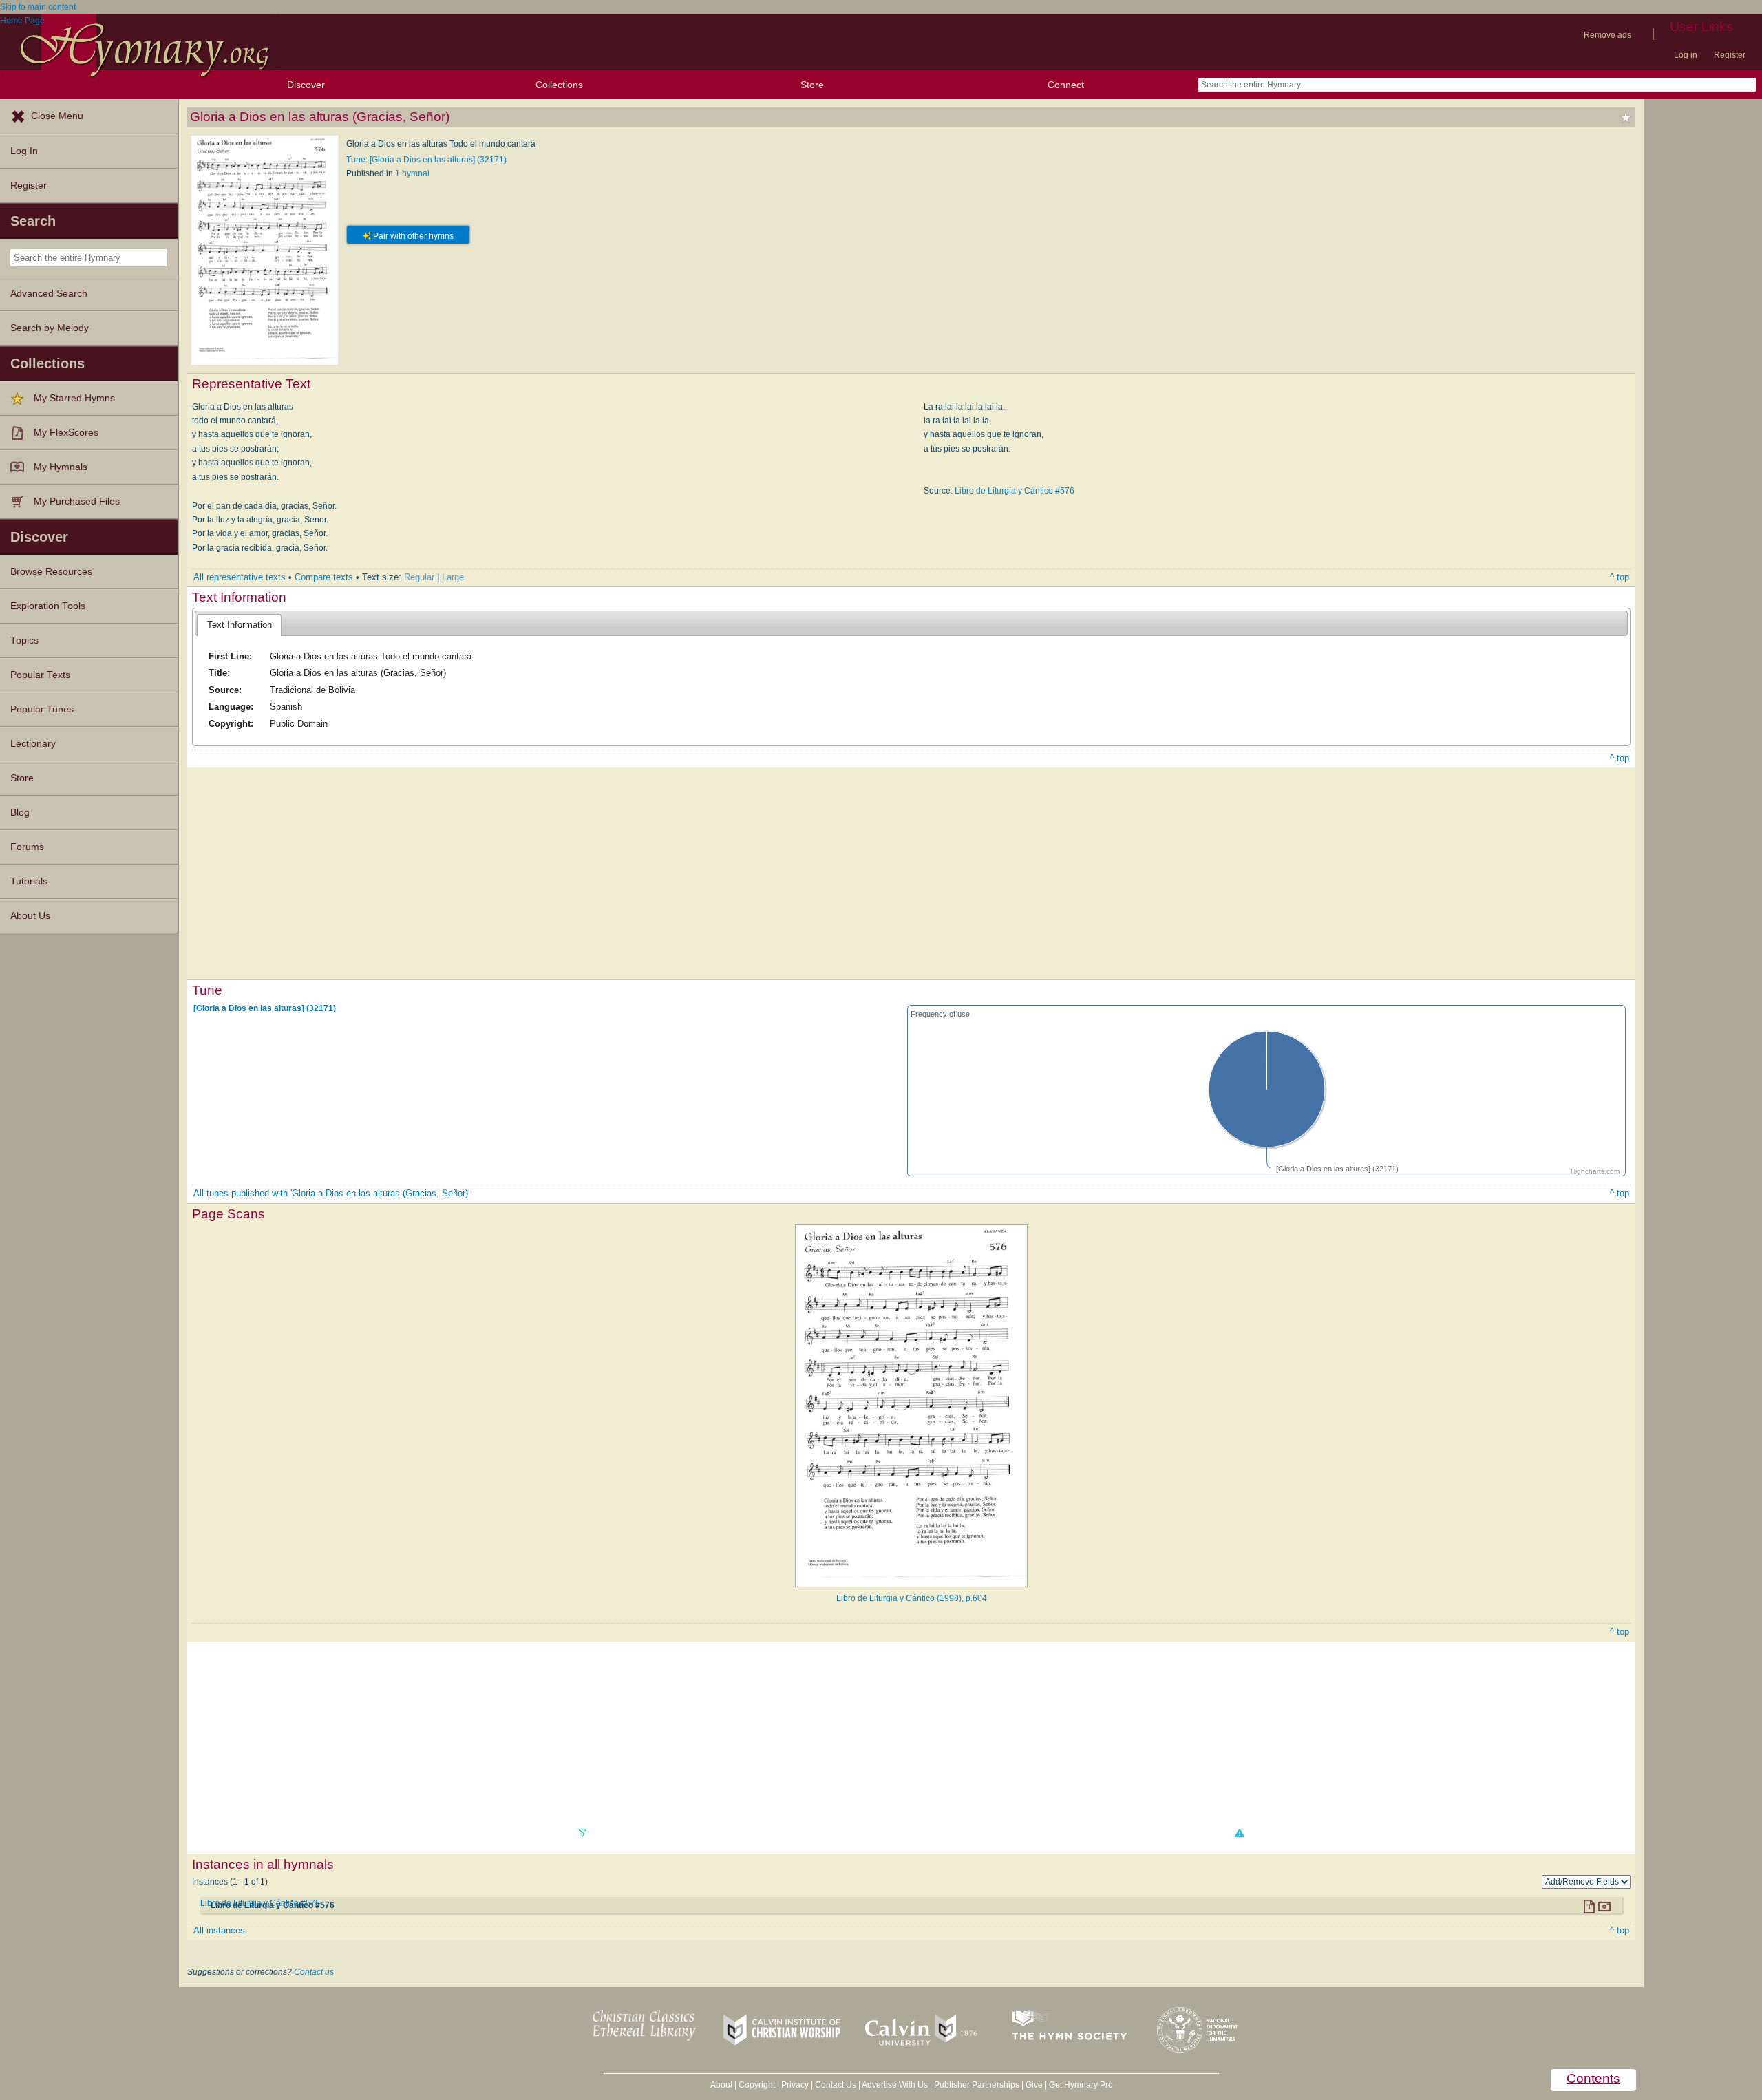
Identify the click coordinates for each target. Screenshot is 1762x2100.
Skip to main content (38, 7)
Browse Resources (51, 572)
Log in (1686, 55)
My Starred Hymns (74, 398)
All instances (219, 1930)
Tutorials (29, 881)
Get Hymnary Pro (1081, 2085)
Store (812, 85)
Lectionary (33, 744)
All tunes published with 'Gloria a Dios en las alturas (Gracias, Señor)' (331, 1193)
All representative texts (240, 577)
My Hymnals (61, 467)
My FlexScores (66, 433)
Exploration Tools (48, 606)
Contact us (314, 1972)
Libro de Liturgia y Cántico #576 (1015, 491)
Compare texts (324, 577)
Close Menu (57, 116)
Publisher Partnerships (977, 2085)
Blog (20, 813)
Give (1034, 2085)
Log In (24, 151)
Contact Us (836, 2085)
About (721, 2085)
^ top (1620, 577)
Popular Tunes (42, 709)
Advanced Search (49, 294)
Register (1730, 55)
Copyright (757, 2085)
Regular (419, 577)
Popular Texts (40, 675)
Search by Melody (50, 328)
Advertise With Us (895, 2085)
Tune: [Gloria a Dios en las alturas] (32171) (426, 160)
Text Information (240, 625)
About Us (30, 916)
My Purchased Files (77, 501)
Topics (24, 640)
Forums (27, 847)
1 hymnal (412, 173)
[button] (1239, 1833)
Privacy (795, 2085)
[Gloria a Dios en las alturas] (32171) (265, 1008)
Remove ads (1607, 35)
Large (453, 577)
